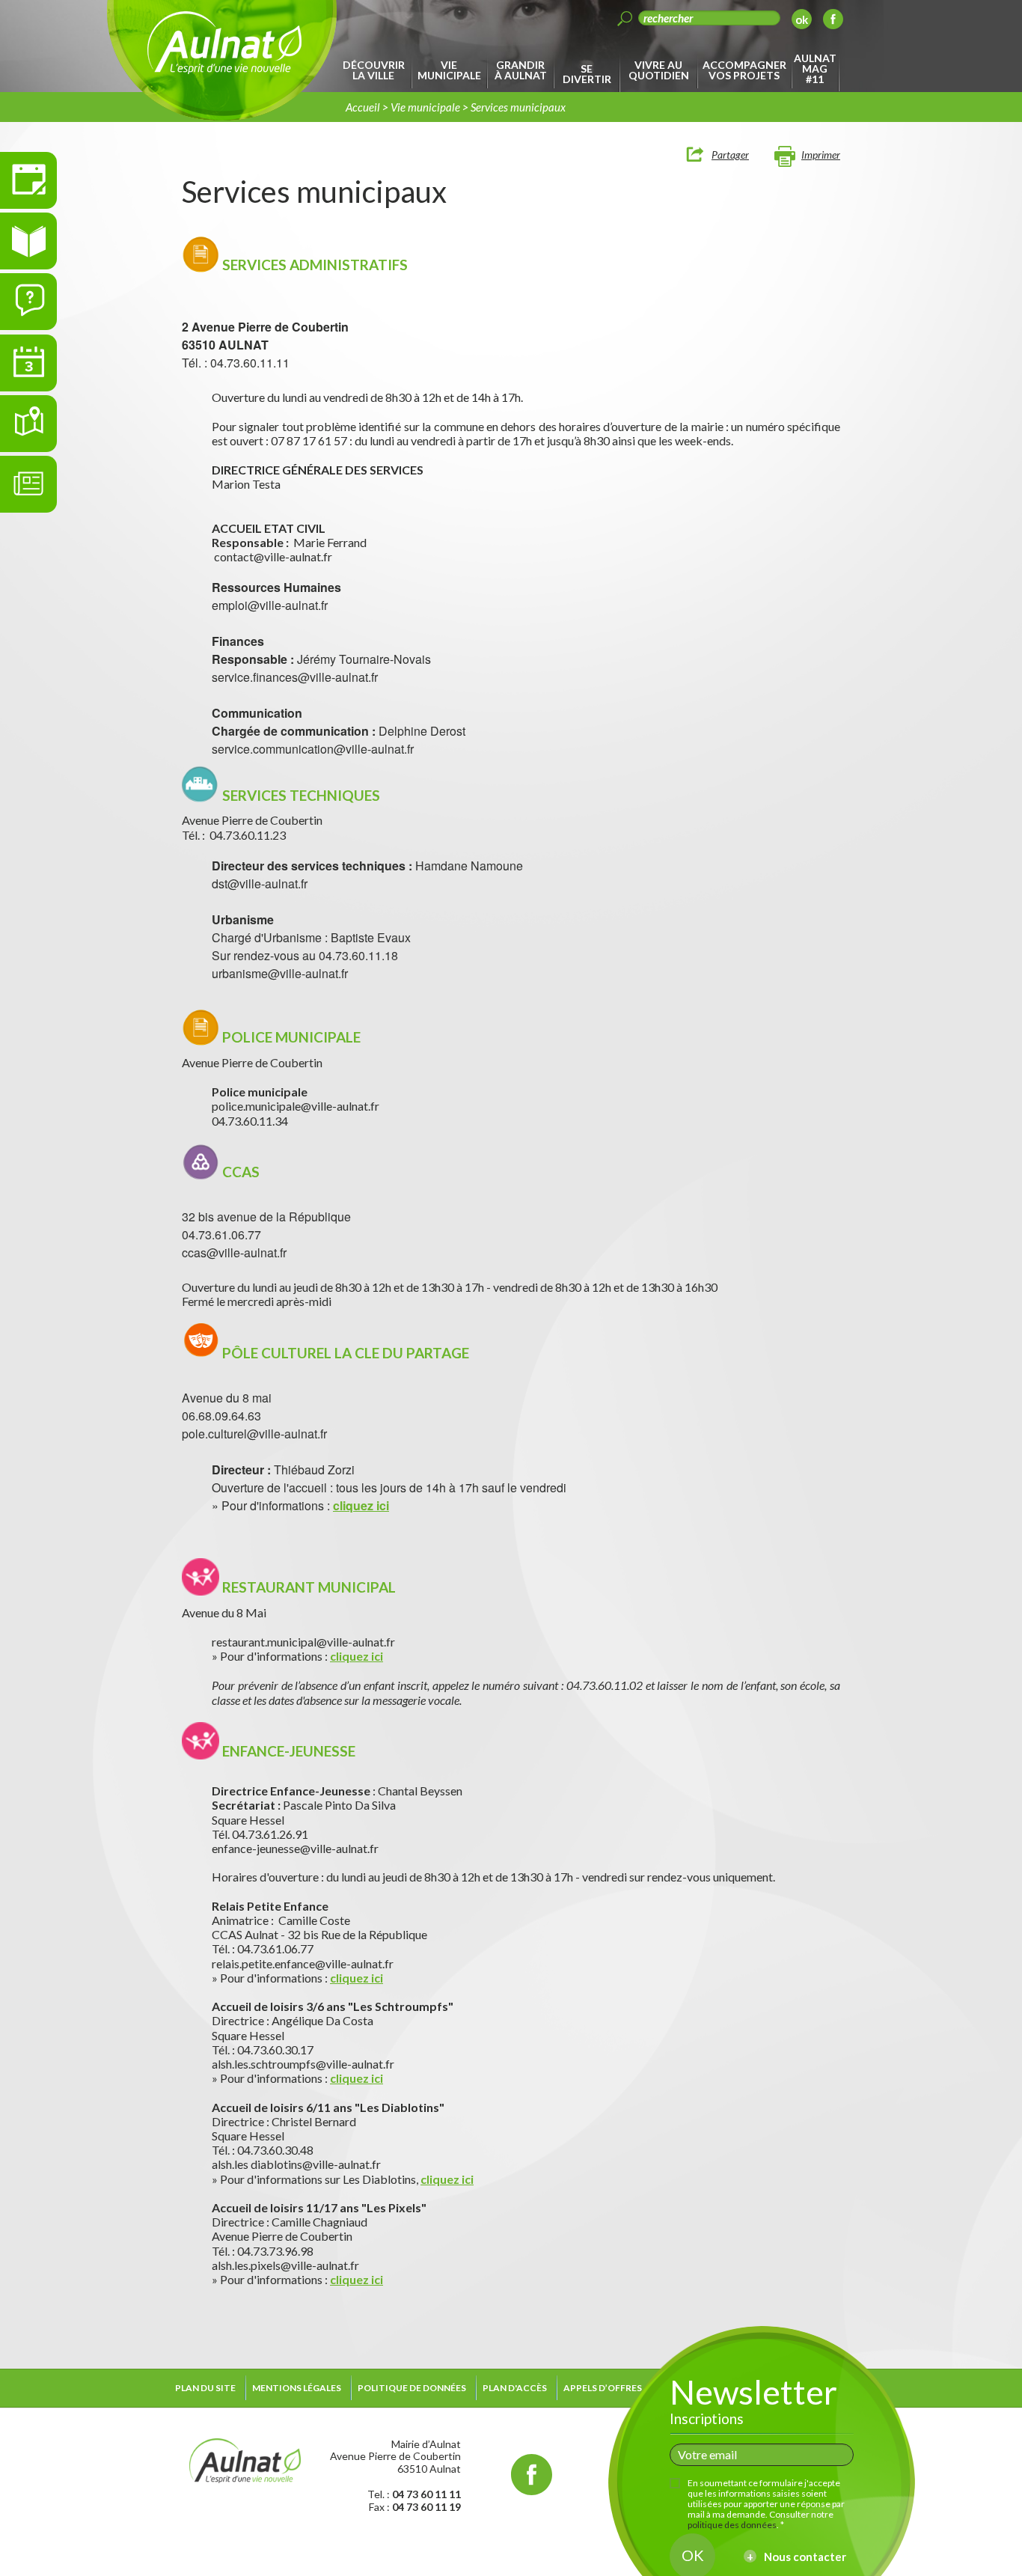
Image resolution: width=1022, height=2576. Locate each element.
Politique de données (412, 2388)
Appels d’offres (603, 2388)
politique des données (732, 2525)
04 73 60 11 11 (426, 2494)
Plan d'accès (515, 2388)
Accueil (363, 107)
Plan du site (205, 2388)
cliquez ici (361, 1505)
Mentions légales (297, 2388)
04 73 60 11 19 (426, 2507)
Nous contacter (805, 2557)
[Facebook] (833, 21)
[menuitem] (376, 70)
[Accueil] (245, 2459)
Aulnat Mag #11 (815, 68)
